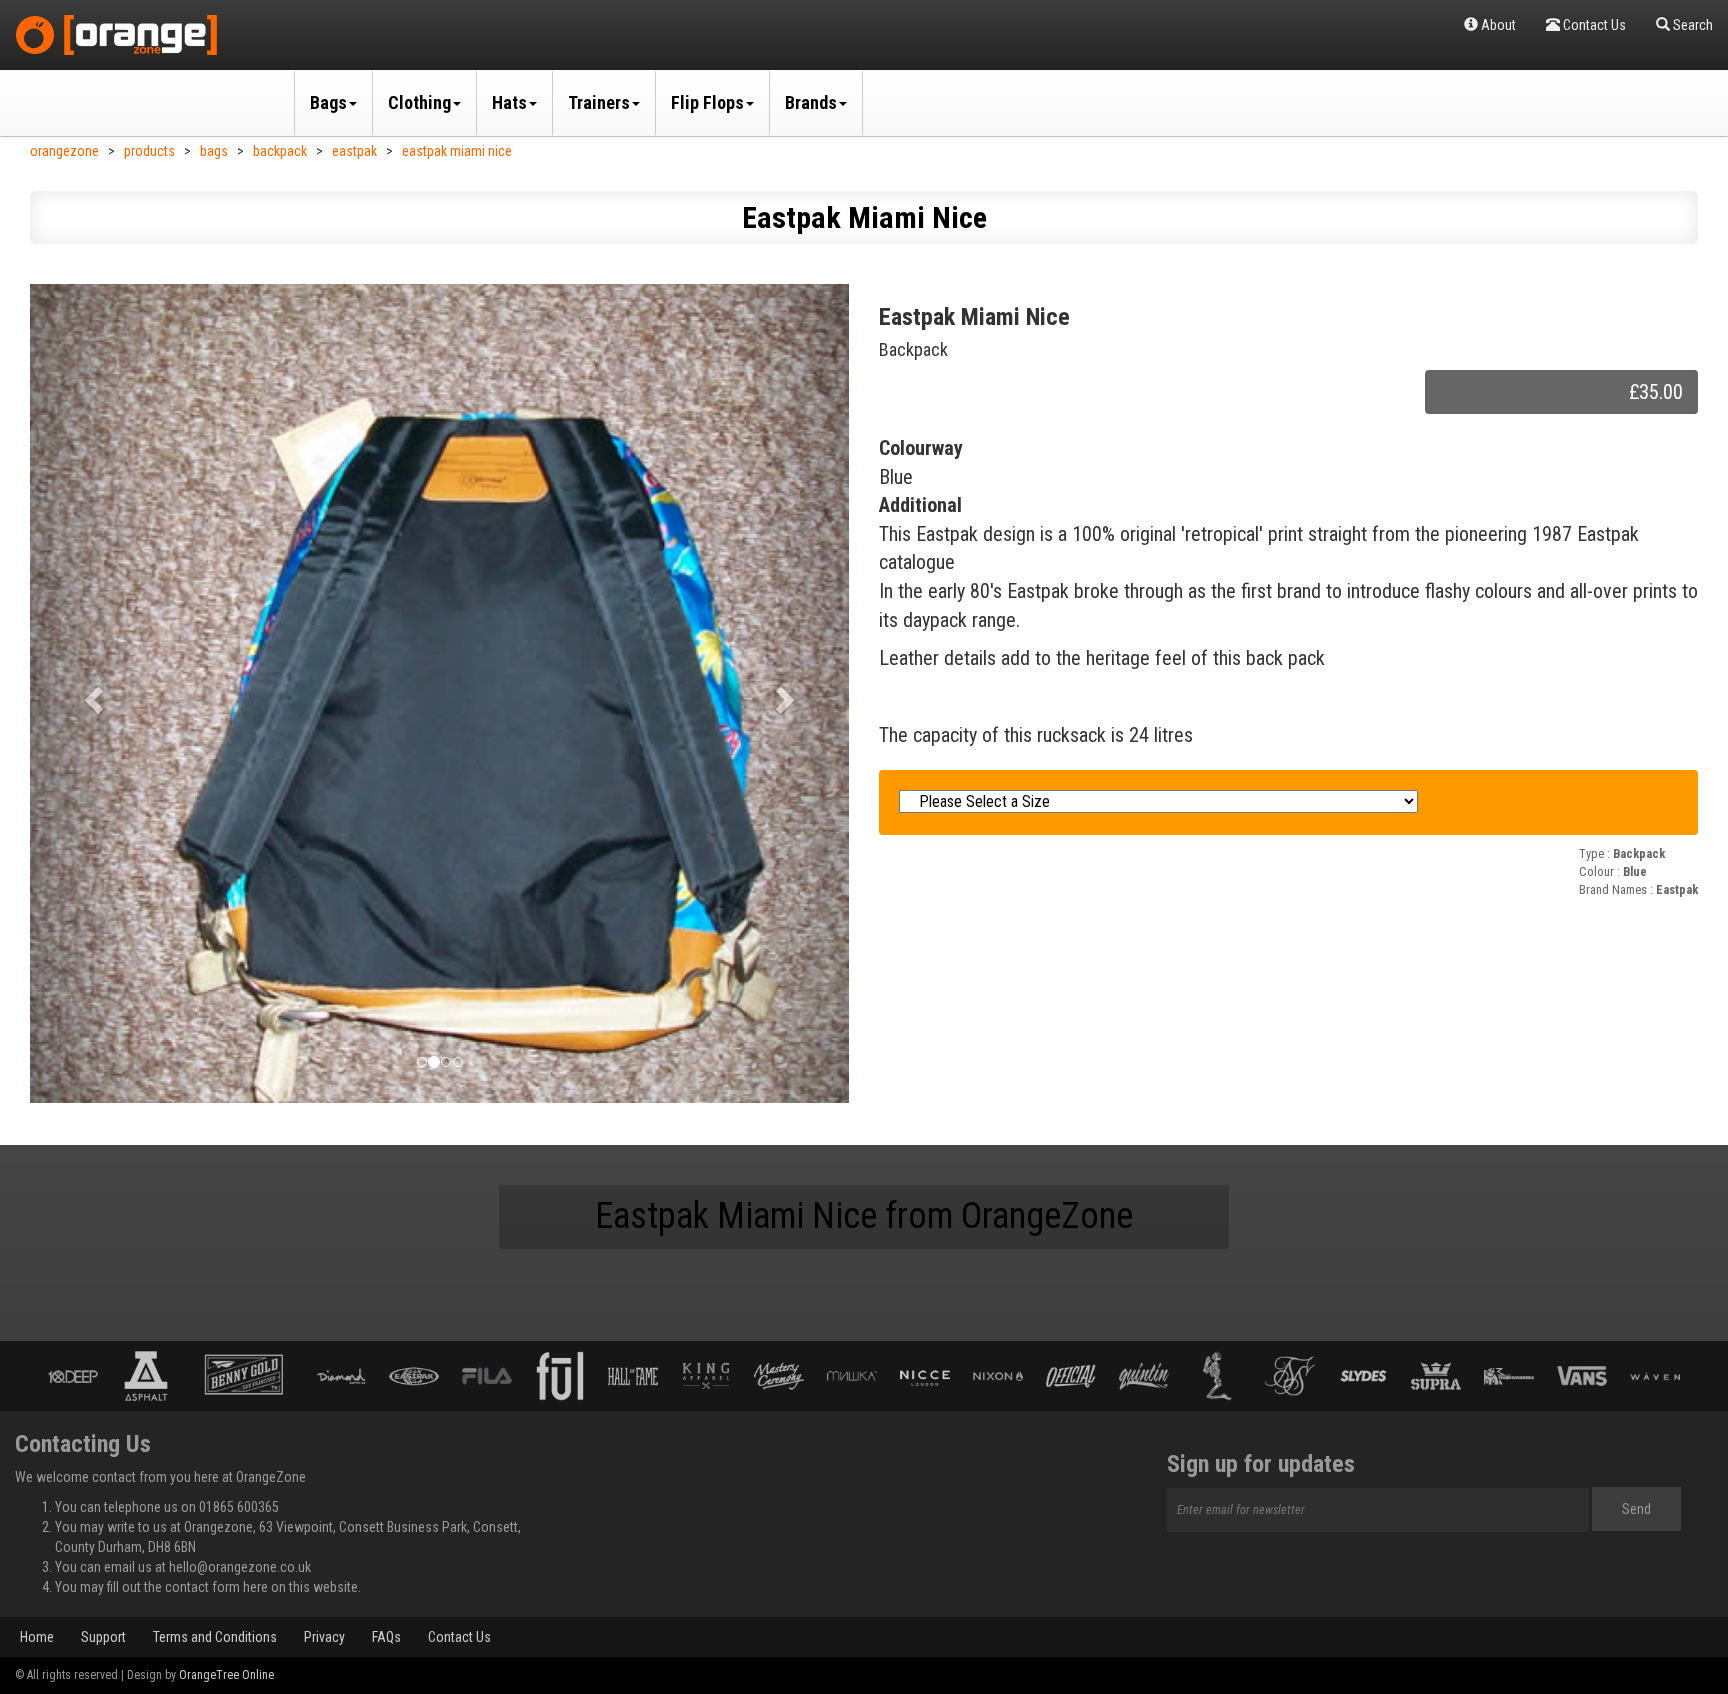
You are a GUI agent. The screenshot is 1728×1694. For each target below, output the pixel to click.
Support (103, 1637)
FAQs (386, 1637)
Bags (328, 102)
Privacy (324, 1637)
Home (37, 1637)
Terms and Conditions (215, 1637)
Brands (811, 102)
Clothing (419, 102)
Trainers (599, 102)
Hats (509, 102)
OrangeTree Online (226, 1675)
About (1497, 25)
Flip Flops (707, 102)
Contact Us (459, 1637)
